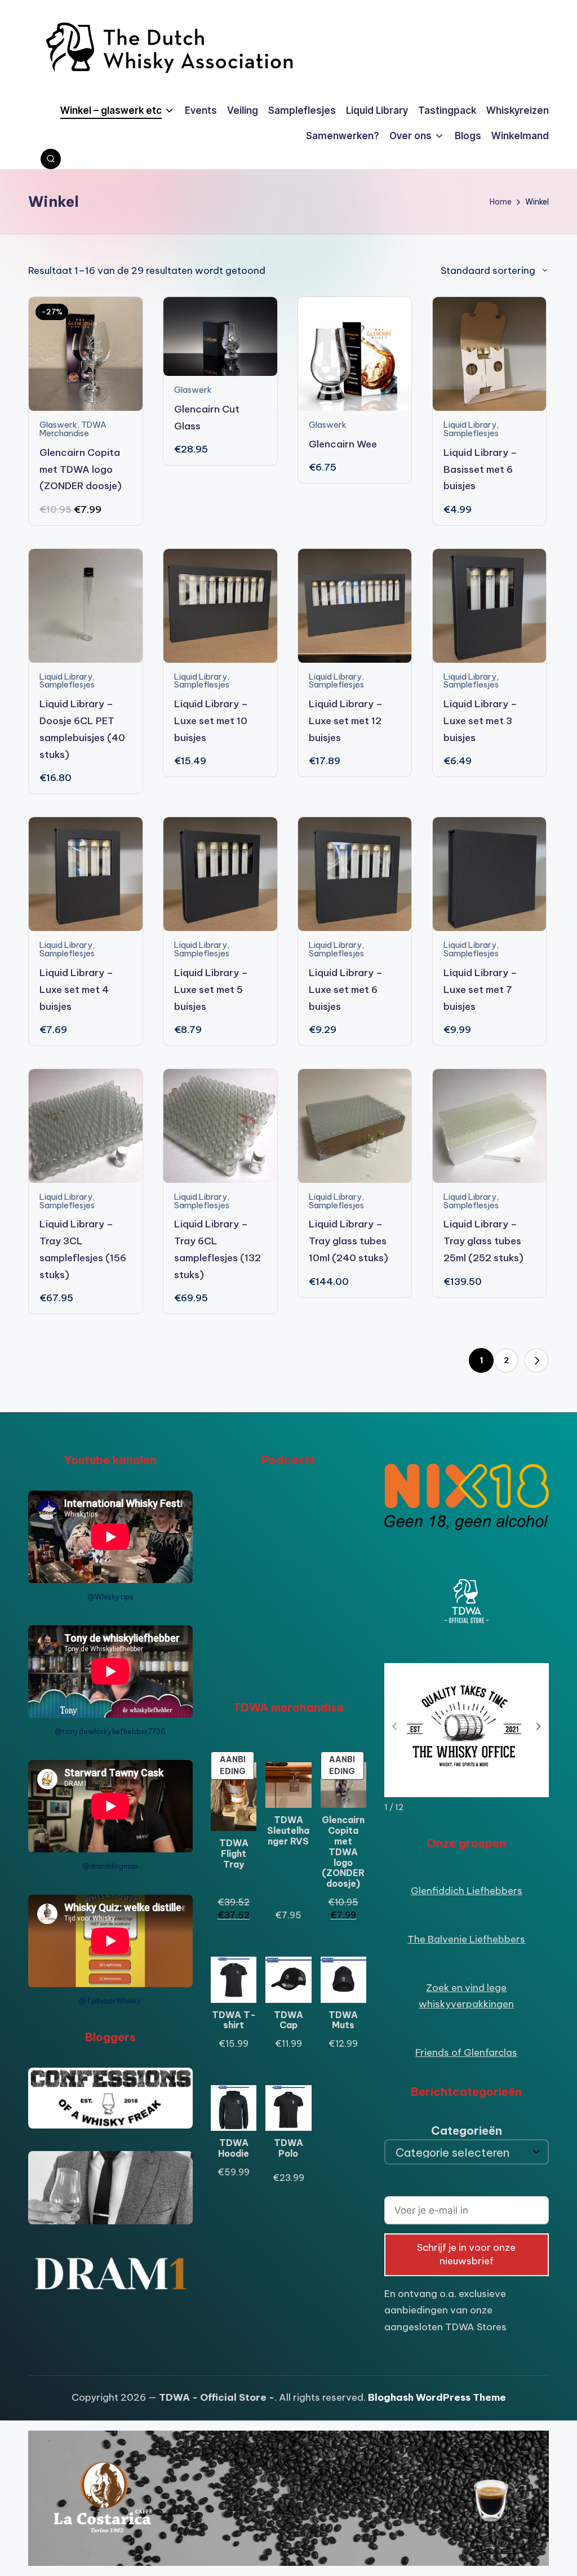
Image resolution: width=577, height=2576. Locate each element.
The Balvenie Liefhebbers (466, 1939)
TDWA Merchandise (73, 429)
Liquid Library (470, 425)
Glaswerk (58, 425)
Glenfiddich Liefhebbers (467, 1891)
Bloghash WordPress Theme (437, 2397)
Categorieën (467, 2131)
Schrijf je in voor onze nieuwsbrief (466, 2254)
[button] (536, 1360)
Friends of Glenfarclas (466, 2052)
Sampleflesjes (471, 433)
